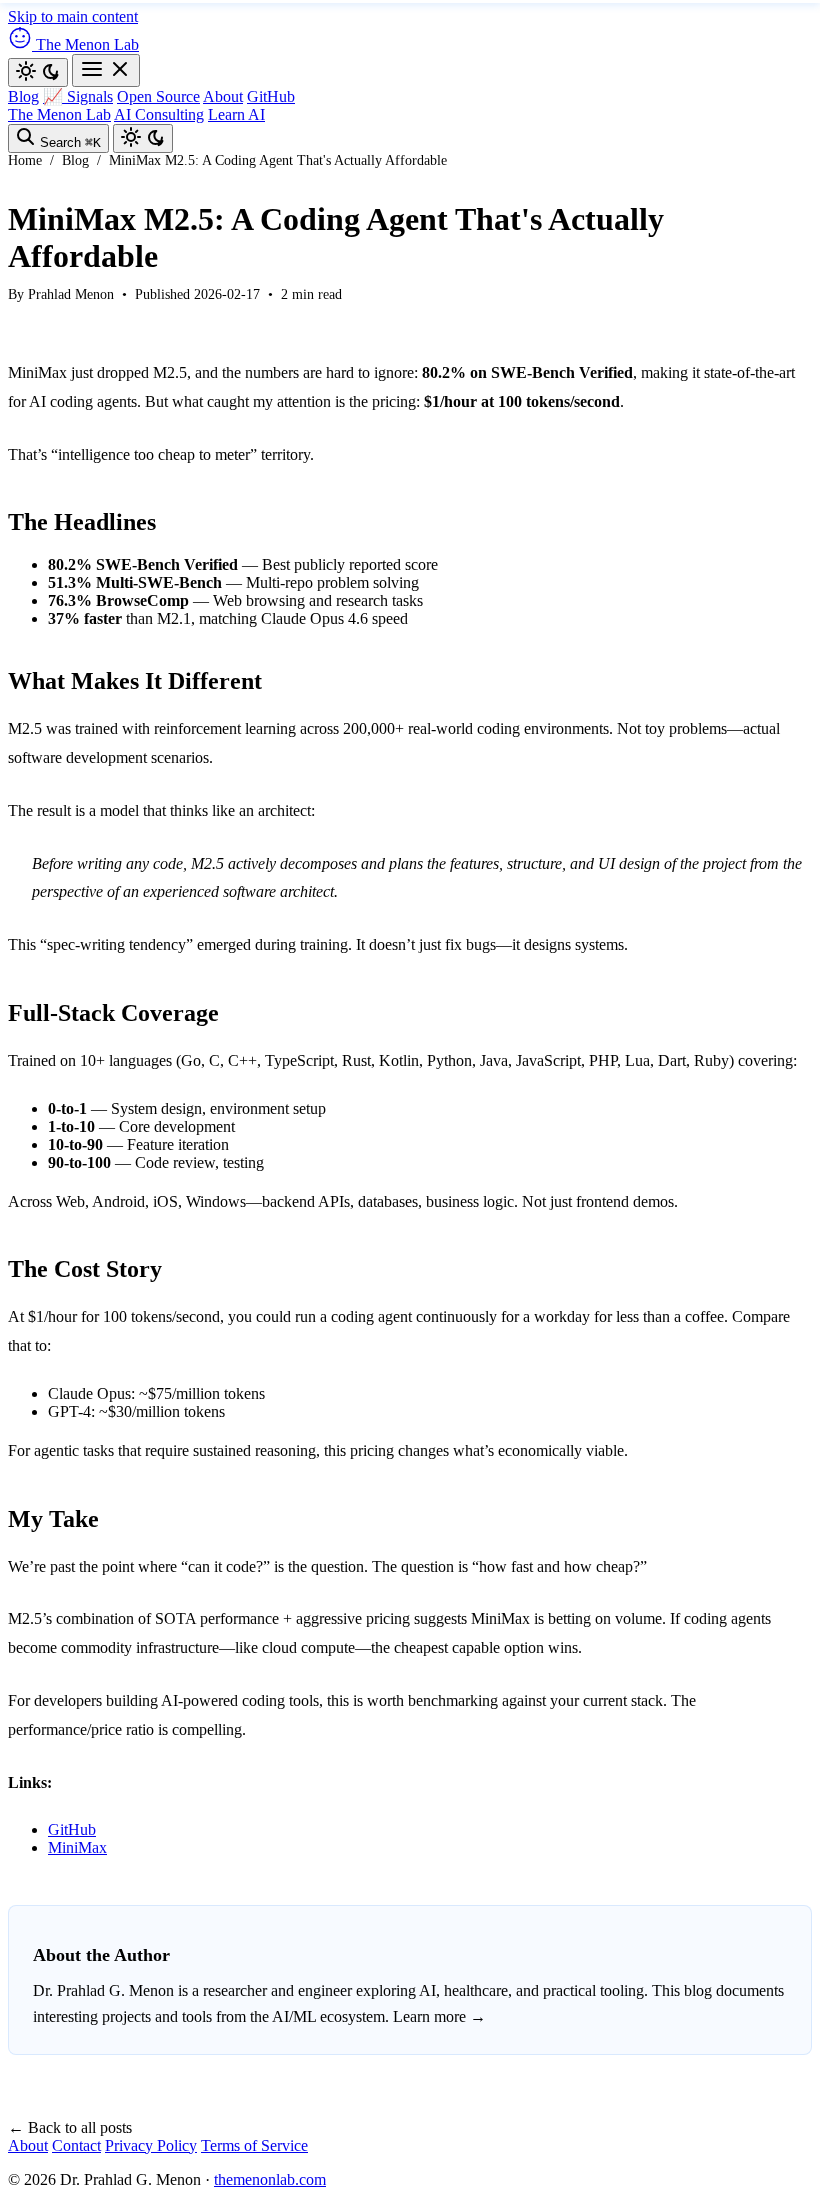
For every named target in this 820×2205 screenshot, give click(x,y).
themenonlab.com (270, 2179)
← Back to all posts (70, 2127)
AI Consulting (159, 114)
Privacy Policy (151, 2145)
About (223, 96)
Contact (76, 2145)
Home (25, 160)
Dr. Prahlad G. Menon (103, 1990)
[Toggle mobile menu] (106, 70)
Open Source (158, 96)
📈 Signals (78, 96)
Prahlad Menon (71, 294)
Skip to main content (73, 16)
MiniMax (77, 1847)
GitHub (271, 96)
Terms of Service (254, 2145)
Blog (23, 96)
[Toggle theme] (38, 72)
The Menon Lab (59, 114)
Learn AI (236, 114)
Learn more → (439, 2016)
